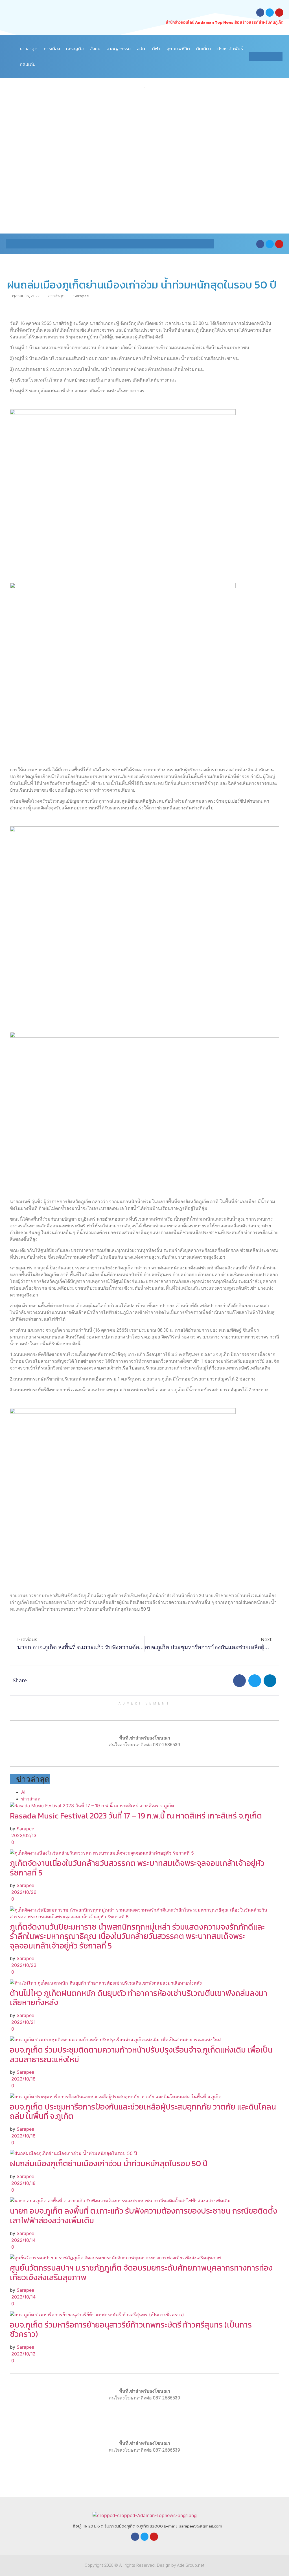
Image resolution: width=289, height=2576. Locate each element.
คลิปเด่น (28, 64)
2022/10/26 (23, 1892)
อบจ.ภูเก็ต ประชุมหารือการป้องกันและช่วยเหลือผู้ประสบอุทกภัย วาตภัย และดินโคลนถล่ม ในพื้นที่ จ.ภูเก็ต (143, 2112)
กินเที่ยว (204, 49)
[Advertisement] (144, 138)
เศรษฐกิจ (75, 49)
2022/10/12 (23, 2354)
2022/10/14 (23, 2240)
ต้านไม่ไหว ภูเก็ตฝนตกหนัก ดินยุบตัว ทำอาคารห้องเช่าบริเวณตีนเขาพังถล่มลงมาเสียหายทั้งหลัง (139, 1998)
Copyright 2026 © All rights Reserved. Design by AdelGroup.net (144, 2565)
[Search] (278, 57)
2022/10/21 (23, 2022)
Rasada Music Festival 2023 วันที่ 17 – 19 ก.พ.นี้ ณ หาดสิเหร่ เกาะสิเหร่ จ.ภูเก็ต (136, 1816)
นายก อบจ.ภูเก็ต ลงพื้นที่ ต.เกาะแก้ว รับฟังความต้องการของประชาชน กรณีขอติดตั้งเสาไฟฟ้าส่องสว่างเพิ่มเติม (144, 2216)
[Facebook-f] (260, 13)
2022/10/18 (23, 2079)
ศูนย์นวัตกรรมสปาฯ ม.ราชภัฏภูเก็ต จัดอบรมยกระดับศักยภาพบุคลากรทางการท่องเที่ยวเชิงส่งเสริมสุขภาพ (141, 2273)
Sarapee (25, 1829)
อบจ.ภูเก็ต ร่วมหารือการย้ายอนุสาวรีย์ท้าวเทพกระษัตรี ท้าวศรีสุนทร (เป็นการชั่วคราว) (131, 2330)
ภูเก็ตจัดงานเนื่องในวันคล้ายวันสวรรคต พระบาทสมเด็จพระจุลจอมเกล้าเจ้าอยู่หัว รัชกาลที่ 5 (137, 1868)
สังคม (95, 49)
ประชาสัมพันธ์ (230, 49)
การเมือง (52, 49)
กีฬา (156, 49)
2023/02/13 (23, 1835)
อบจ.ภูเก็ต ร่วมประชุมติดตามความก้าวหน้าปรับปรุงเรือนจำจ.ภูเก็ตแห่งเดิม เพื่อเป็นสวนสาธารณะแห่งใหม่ (141, 2055)
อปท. (141, 49)
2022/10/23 (23, 1965)
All (24, 1792)
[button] (239, 1681)
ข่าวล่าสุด (29, 49)
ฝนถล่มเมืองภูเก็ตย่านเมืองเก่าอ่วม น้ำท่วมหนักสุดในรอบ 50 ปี (109, 2163)
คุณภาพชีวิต (178, 49)
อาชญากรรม (119, 49)
